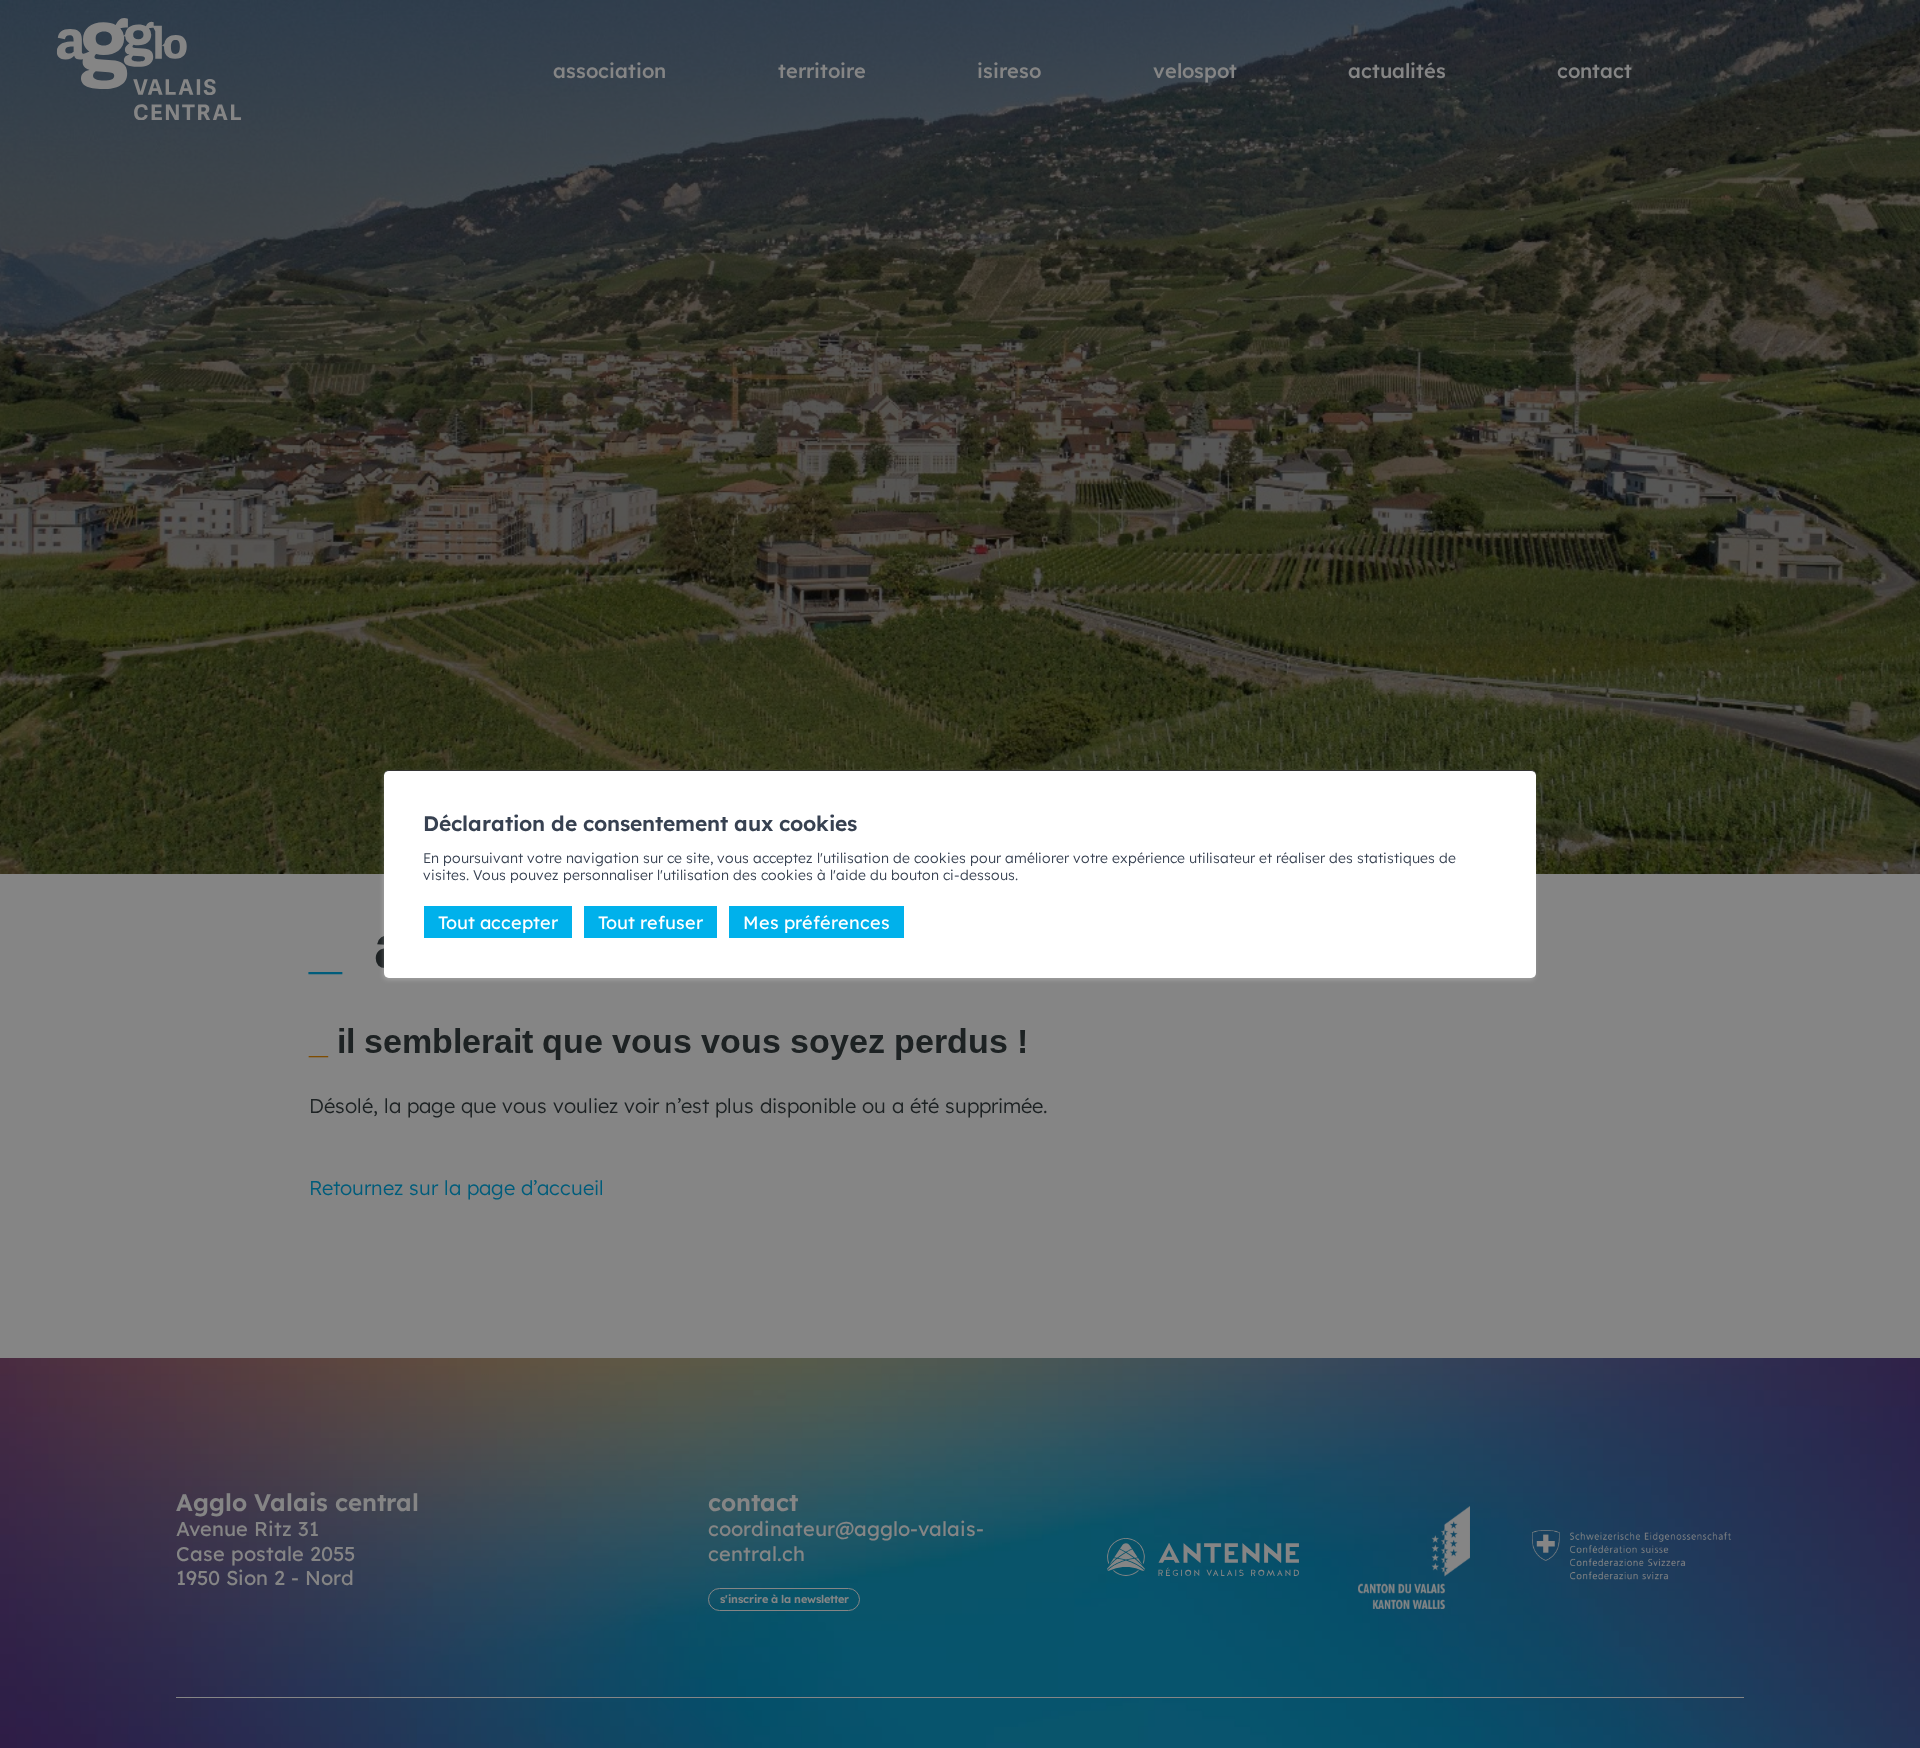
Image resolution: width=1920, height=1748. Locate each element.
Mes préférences (816, 921)
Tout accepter (498, 921)
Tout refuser (650, 921)
